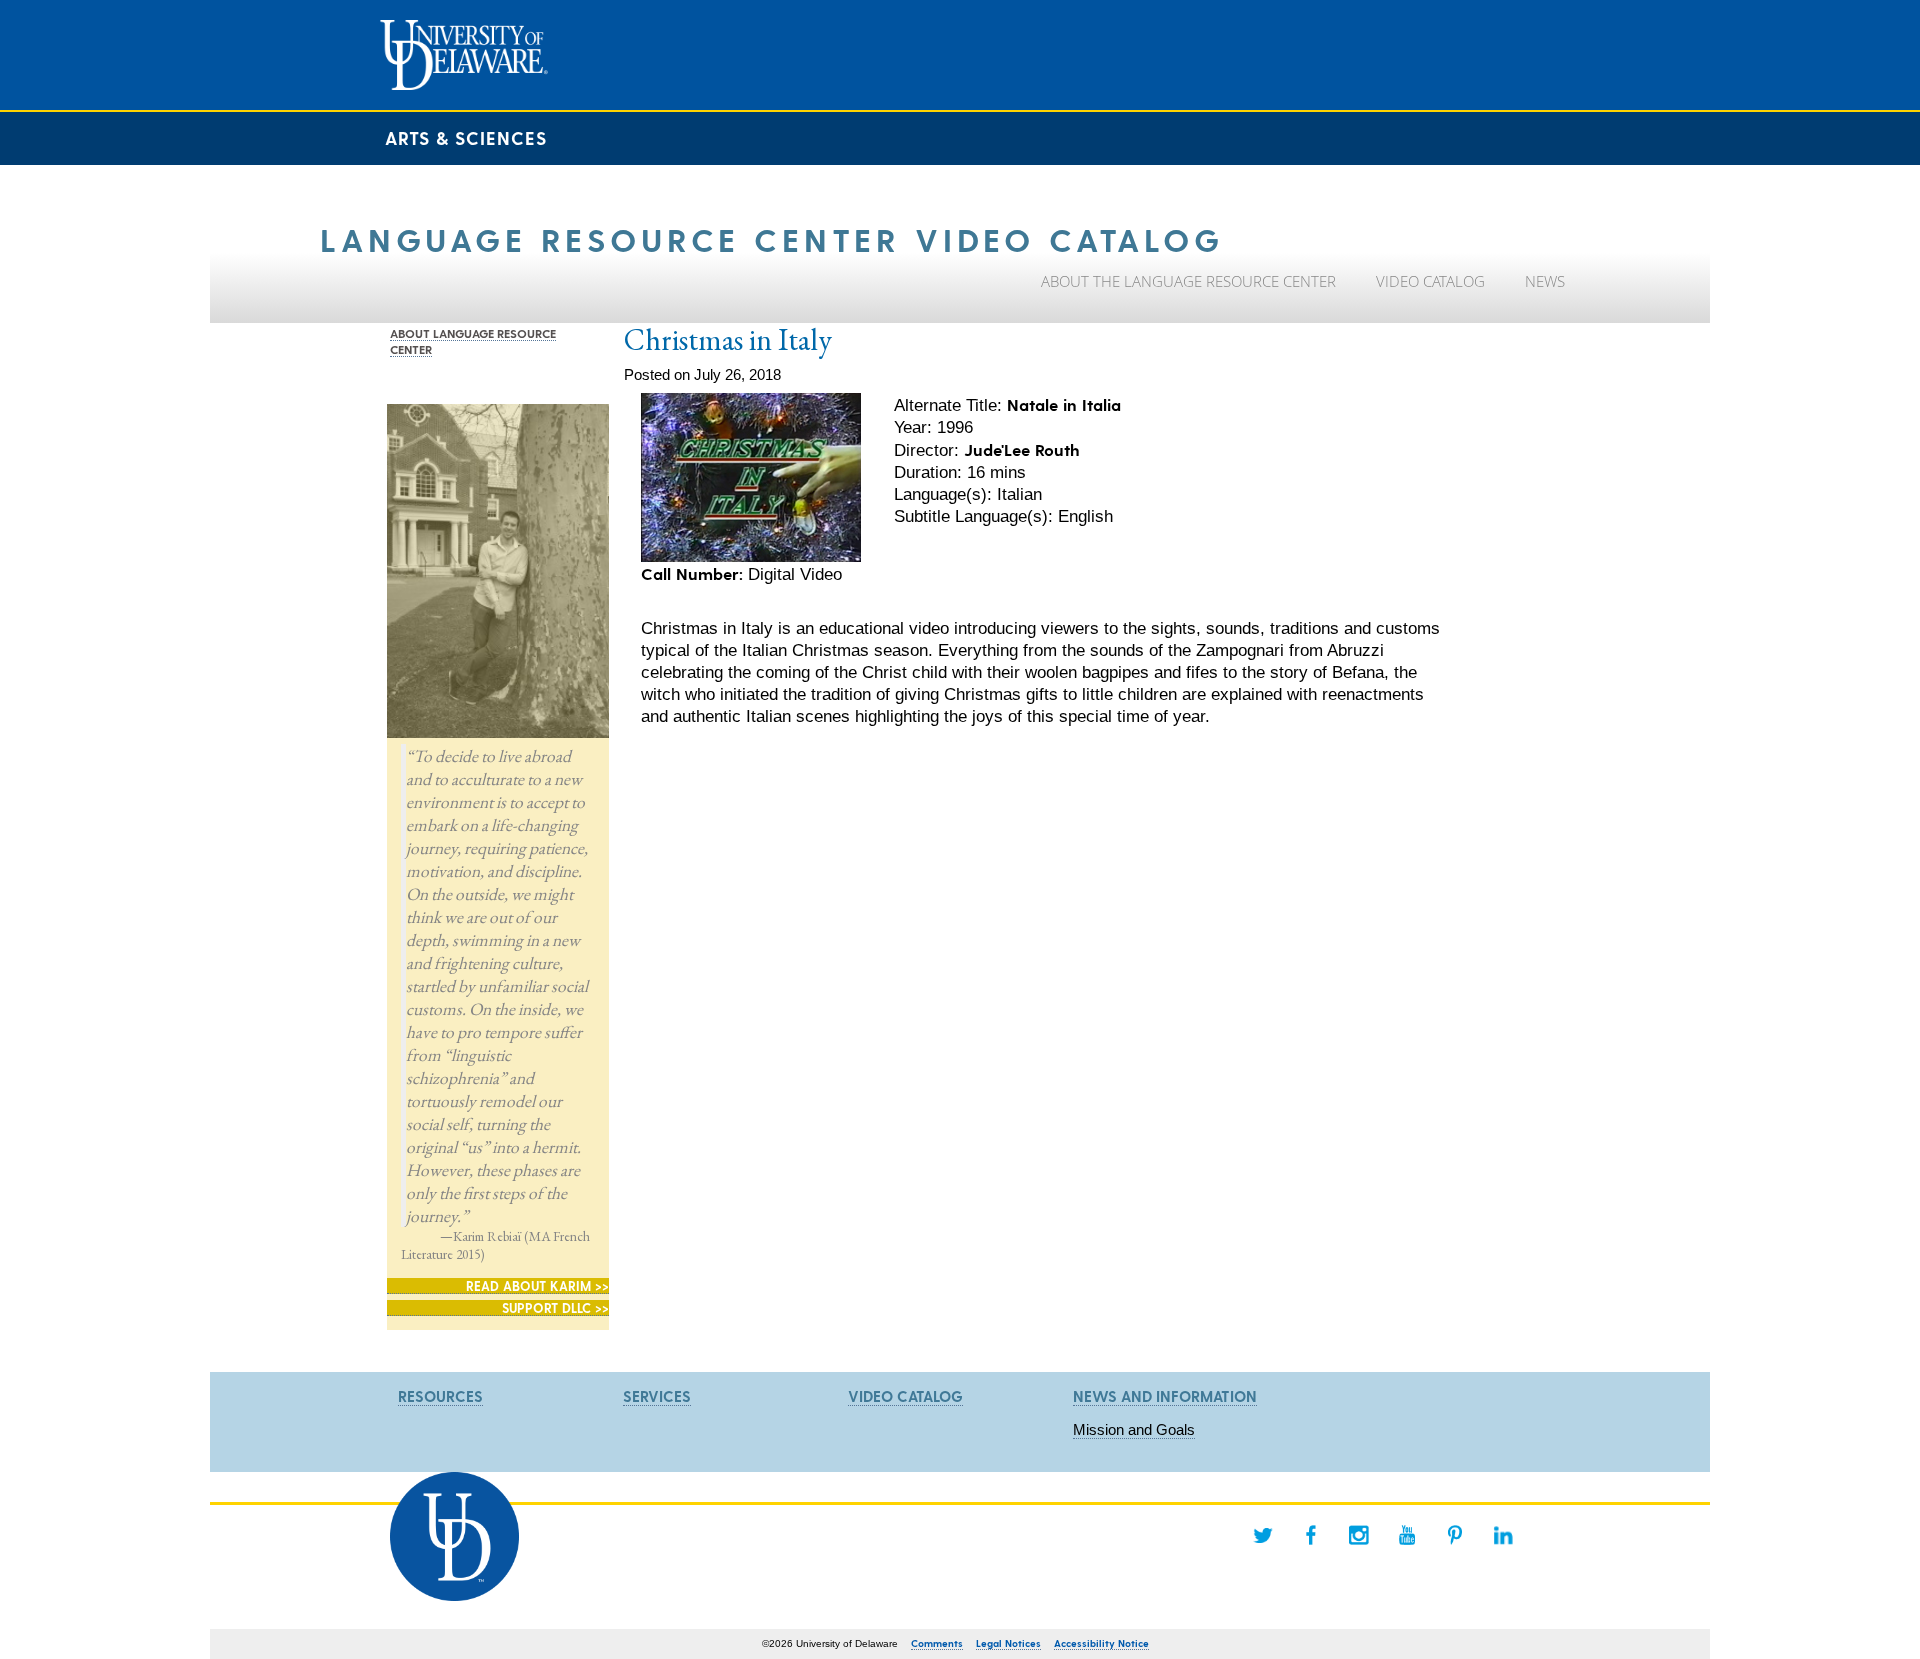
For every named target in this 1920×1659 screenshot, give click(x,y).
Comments (937, 1643)
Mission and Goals (1134, 1429)
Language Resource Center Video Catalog (772, 238)
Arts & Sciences (466, 137)
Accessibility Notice (1101, 1643)
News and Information (1165, 1396)
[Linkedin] (1503, 1535)
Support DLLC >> (555, 1307)
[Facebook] (1311, 1535)
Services (657, 1396)
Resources (440, 1396)
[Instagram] (1359, 1535)
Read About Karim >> (537, 1285)
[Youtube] (1407, 1535)
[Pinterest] (1455, 1535)
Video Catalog (905, 1396)
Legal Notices (1008, 1643)
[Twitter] (1263, 1535)
